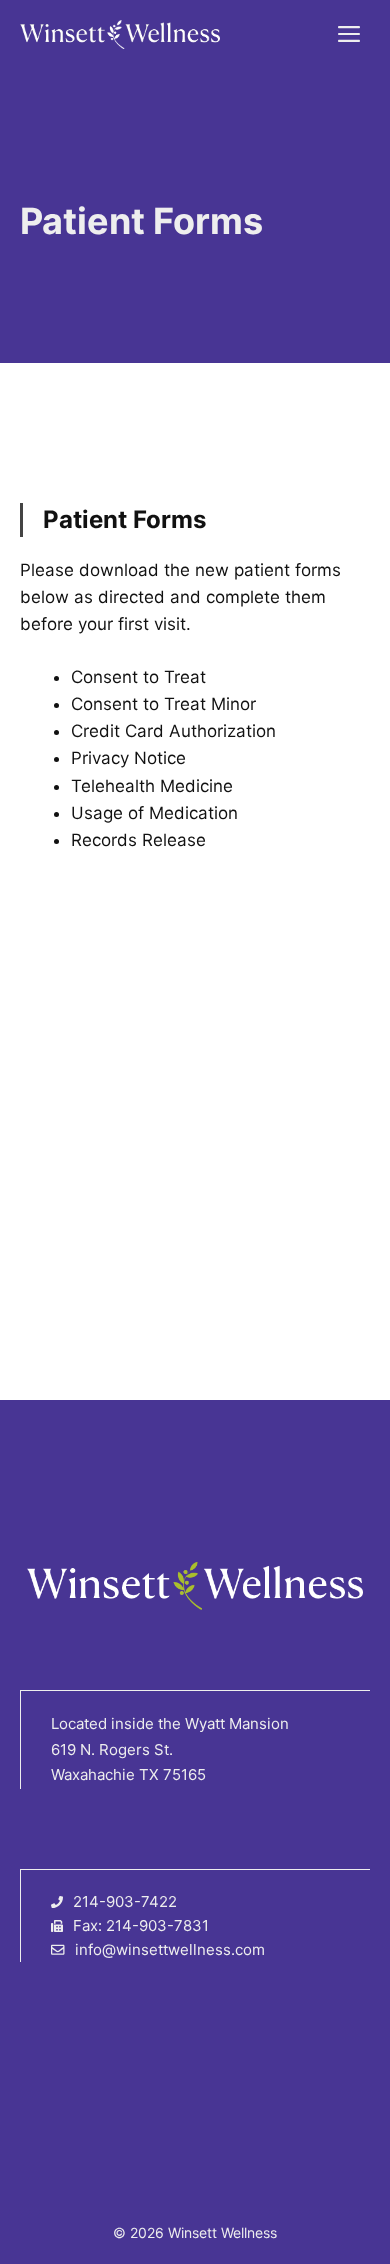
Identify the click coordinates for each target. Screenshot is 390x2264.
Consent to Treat (138, 677)
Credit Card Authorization (173, 731)
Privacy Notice (128, 758)
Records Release (138, 840)
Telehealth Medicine (152, 786)
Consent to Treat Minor (163, 704)
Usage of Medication (154, 813)
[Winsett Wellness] (120, 34)
